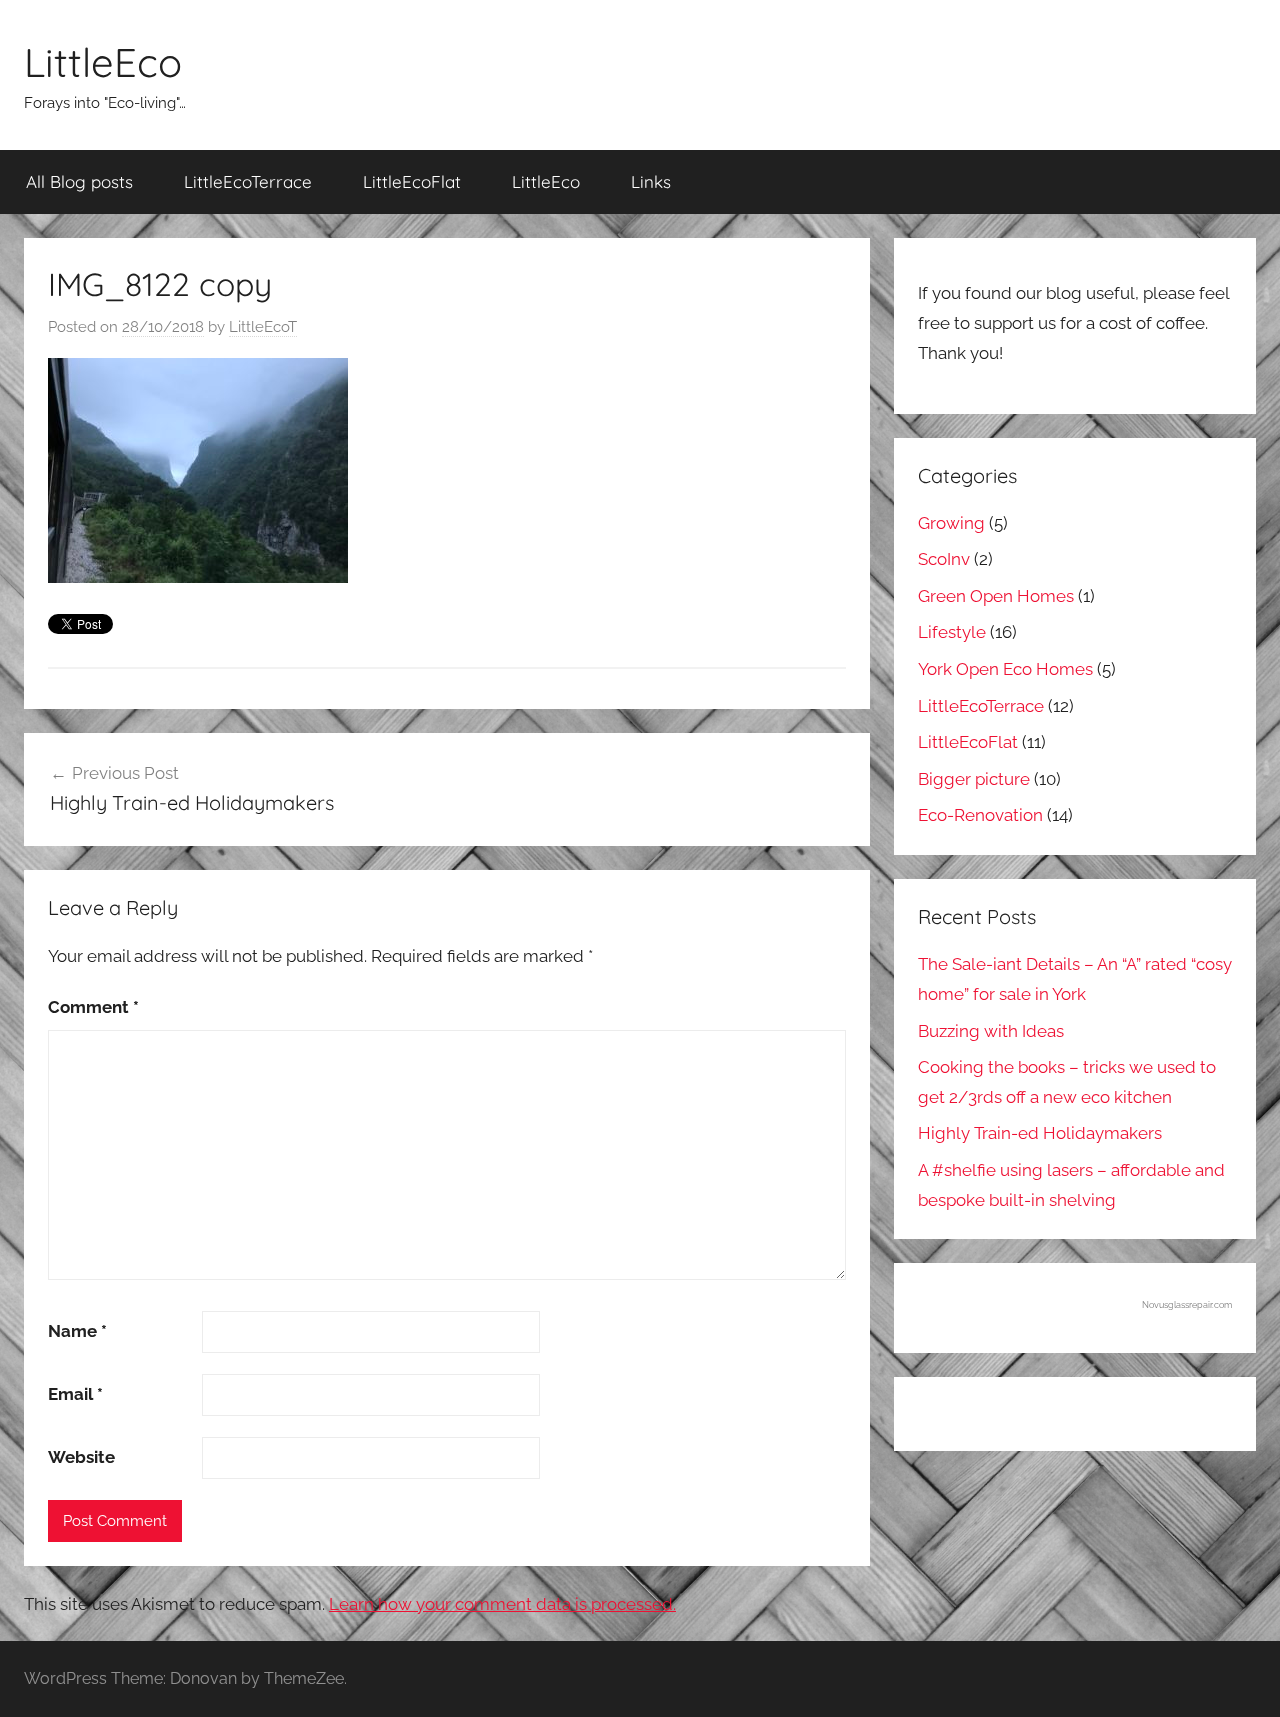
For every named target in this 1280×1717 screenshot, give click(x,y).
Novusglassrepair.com (1187, 1305)
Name (77, 1331)
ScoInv (944, 559)
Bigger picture (974, 779)
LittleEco (103, 62)
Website (81, 1457)
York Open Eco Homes (1005, 669)
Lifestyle (952, 632)
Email (75, 1394)
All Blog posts (79, 181)
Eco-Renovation (980, 815)
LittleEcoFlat (412, 181)
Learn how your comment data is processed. (502, 1604)
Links (651, 181)
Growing (951, 523)
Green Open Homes (996, 596)
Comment (93, 1007)
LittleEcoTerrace (248, 181)
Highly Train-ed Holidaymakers (1040, 1133)
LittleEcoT (263, 327)
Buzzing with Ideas (991, 1031)
